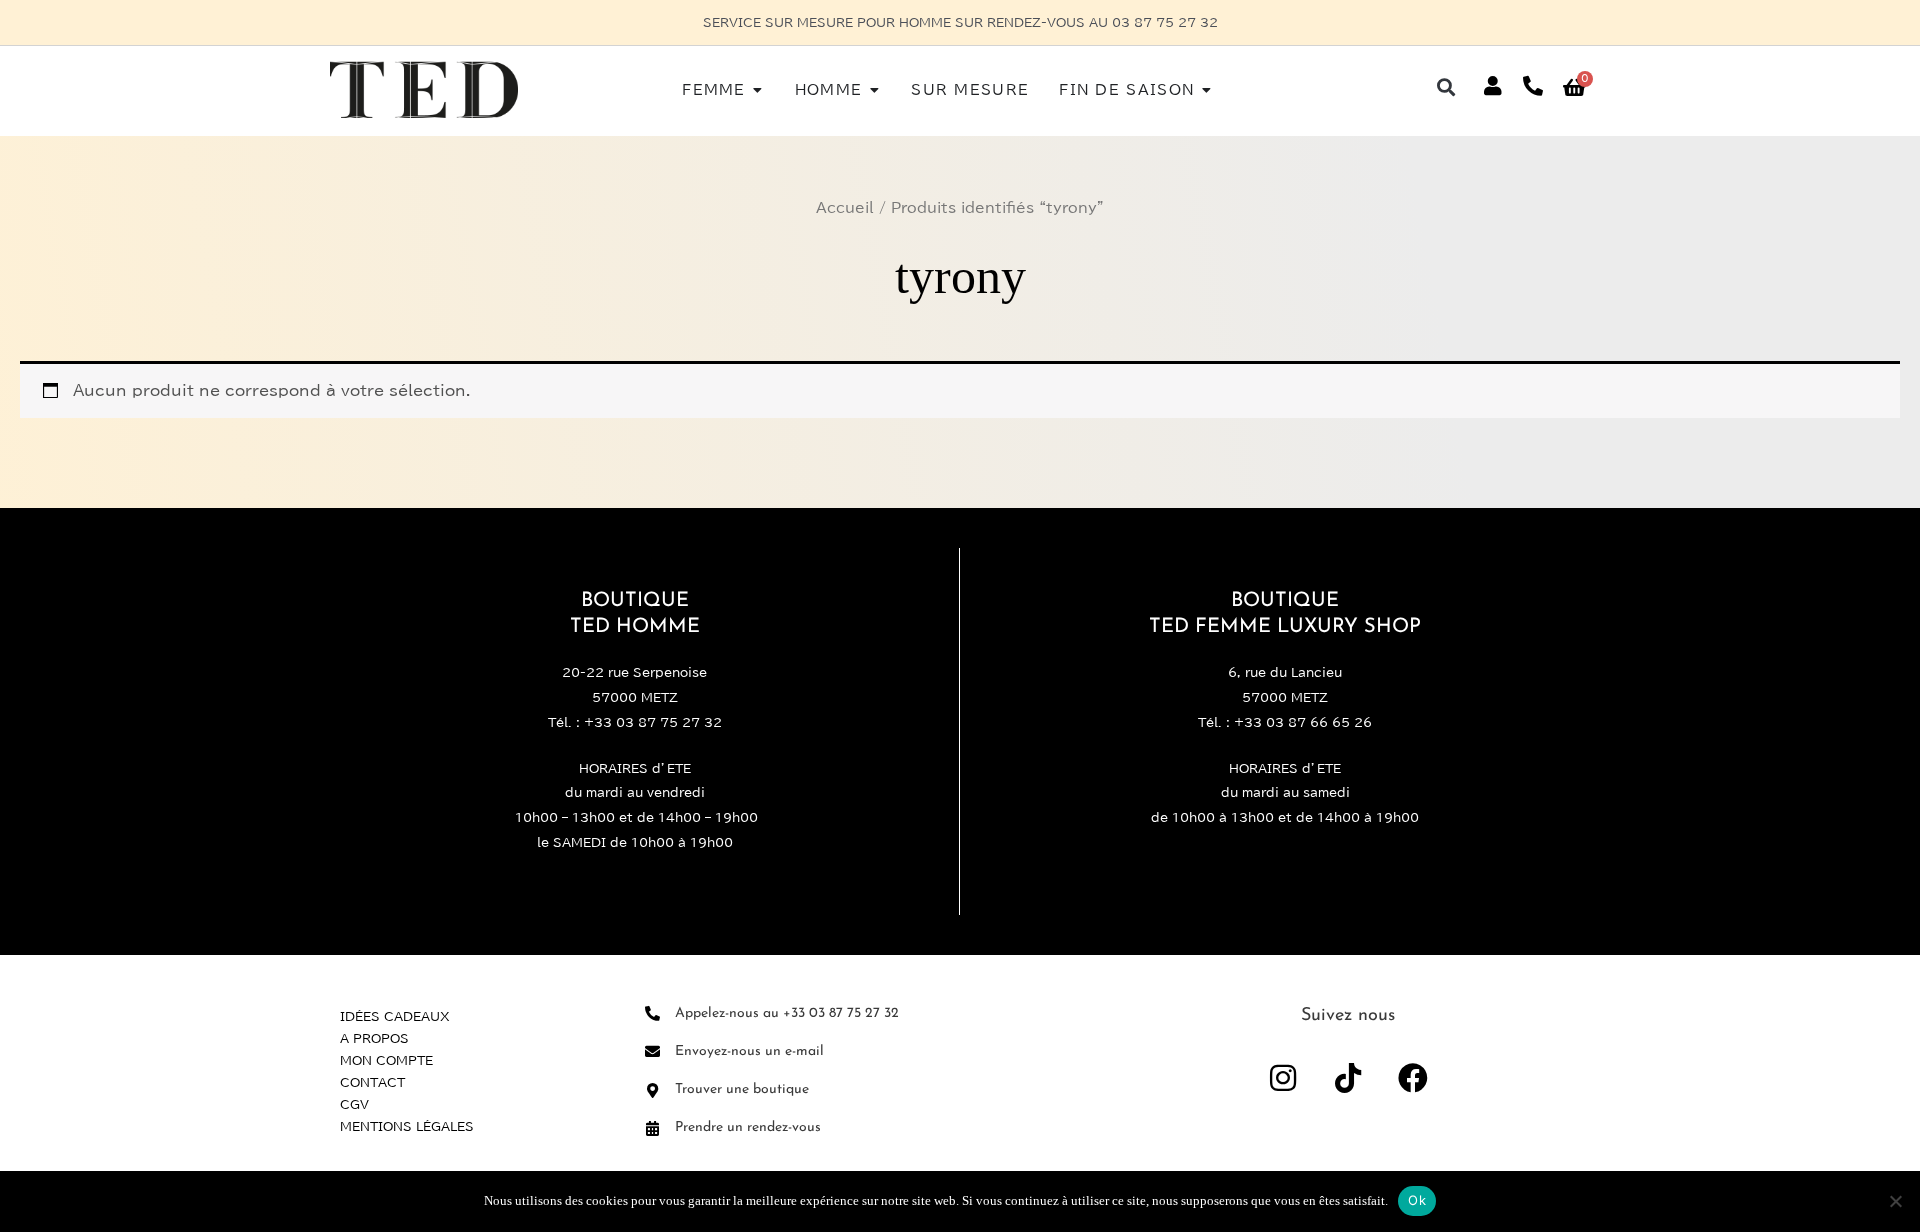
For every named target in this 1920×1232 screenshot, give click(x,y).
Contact (372, 1082)
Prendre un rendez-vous (748, 1127)
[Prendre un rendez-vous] (652, 1128)
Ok (1417, 1200)
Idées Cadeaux (395, 1016)
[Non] (1895, 1201)
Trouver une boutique (742, 1089)
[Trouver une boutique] (652, 1090)
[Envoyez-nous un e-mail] (652, 1051)
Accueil (845, 208)
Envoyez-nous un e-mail (749, 1051)
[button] (1446, 86)
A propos (374, 1038)
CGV (354, 1104)
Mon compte (386, 1060)
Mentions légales (407, 1126)
